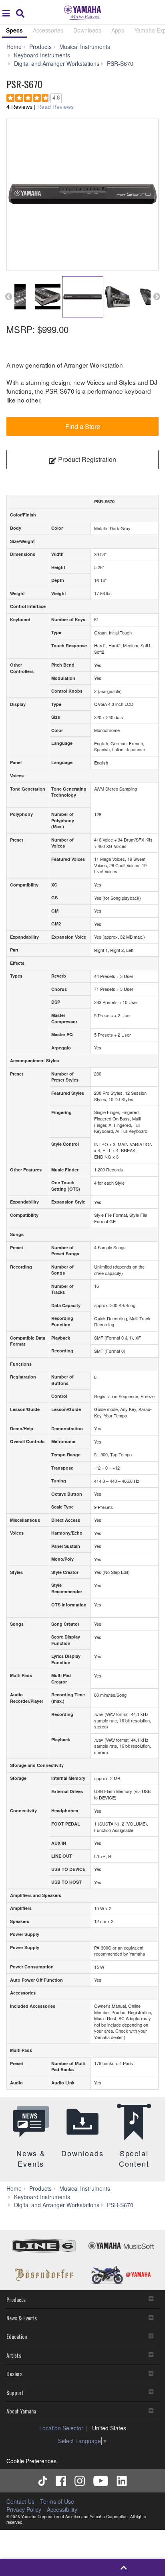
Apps (118, 30)
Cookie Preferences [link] (31, 2461)
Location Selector (61, 2428)
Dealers (14, 2374)
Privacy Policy (24, 2509)
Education (17, 2336)
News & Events (22, 2318)
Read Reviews (55, 107)
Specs (14, 30)
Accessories (48, 30)
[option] (82, 194)
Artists (14, 2355)
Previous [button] (8, 297)
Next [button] (157, 297)
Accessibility (62, 2509)
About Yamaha (21, 2411)
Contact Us (20, 2501)
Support (15, 2392)
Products (16, 2299)
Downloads (87, 30)
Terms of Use (57, 2501)
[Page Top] (124, 2567)
